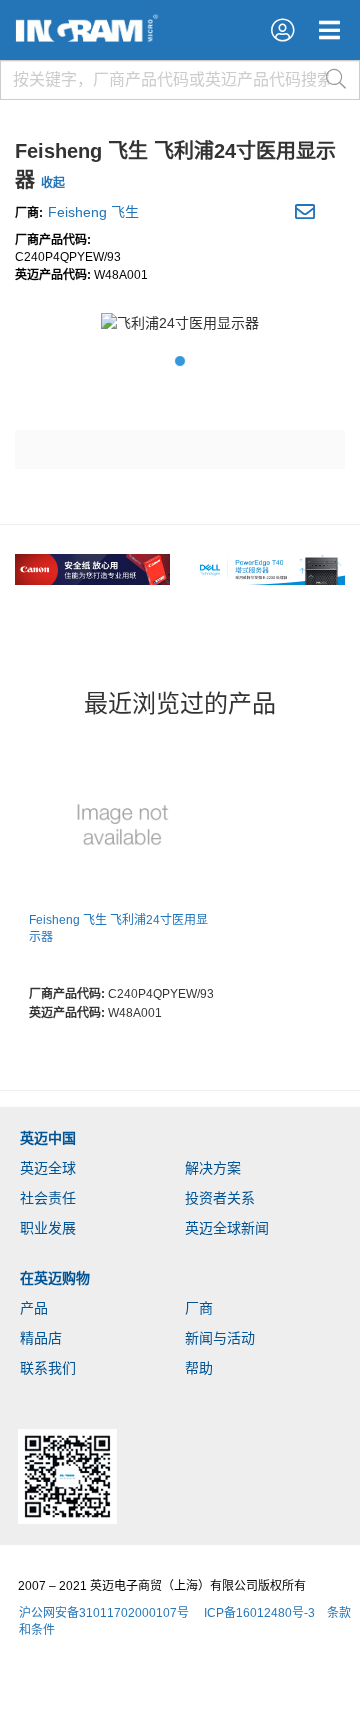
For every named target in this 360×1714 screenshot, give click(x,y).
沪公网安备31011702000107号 (104, 1613)
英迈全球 (48, 1168)
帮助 (199, 1368)
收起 (53, 183)
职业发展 (48, 1228)
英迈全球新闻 (227, 1228)
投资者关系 (220, 1198)
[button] (282, 30)
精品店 (41, 1338)
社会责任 (48, 1198)
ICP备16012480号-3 (259, 1613)
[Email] (307, 215)
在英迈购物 (55, 1278)
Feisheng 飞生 (93, 212)
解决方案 (213, 1168)
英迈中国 (48, 1138)
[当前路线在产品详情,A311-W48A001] (122, 826)
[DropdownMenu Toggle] (329, 30)
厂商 (199, 1308)
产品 (34, 1308)
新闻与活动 (220, 1338)
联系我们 (48, 1368)
